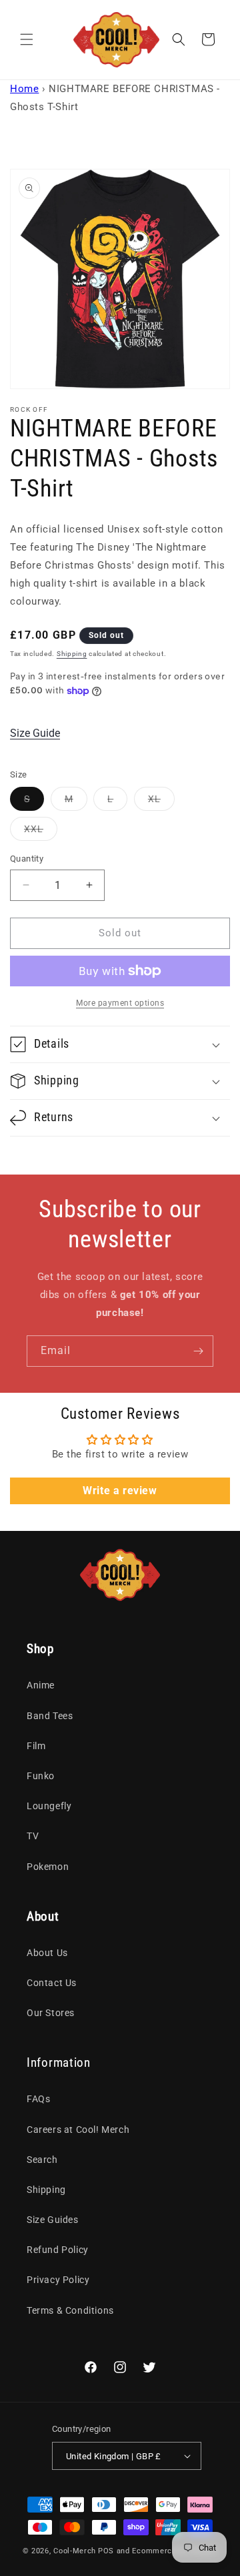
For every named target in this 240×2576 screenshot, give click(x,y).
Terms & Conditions (70, 2310)
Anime (41, 1685)
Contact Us (52, 1983)
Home (24, 89)
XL (161, 802)
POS (106, 2551)
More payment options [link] (120, 1003)
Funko (41, 1776)
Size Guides (53, 2220)
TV (33, 1836)
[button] (27, 39)
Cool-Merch (75, 2551)
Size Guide (35, 733)
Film (36, 1746)
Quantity (27, 859)
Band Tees (50, 1716)
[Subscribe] (198, 1351)
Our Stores (51, 2013)
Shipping (72, 654)
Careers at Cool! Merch (78, 2130)
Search (42, 2160)
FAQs (38, 2099)
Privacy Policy (58, 2280)
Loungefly (49, 1806)
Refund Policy (58, 2250)
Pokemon (48, 1867)
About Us (47, 1953)
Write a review (120, 1491)
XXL (41, 832)
